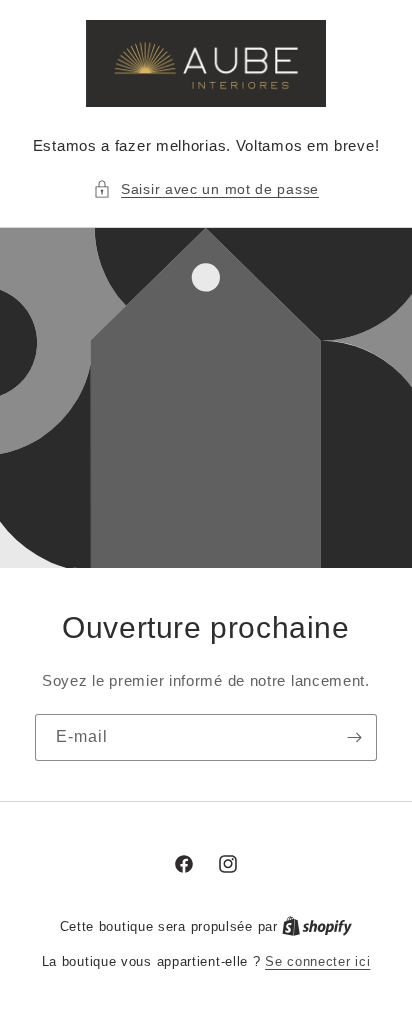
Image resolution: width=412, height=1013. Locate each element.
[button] (206, 189)
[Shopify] (317, 926)
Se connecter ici (317, 961)
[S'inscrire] (354, 737)
